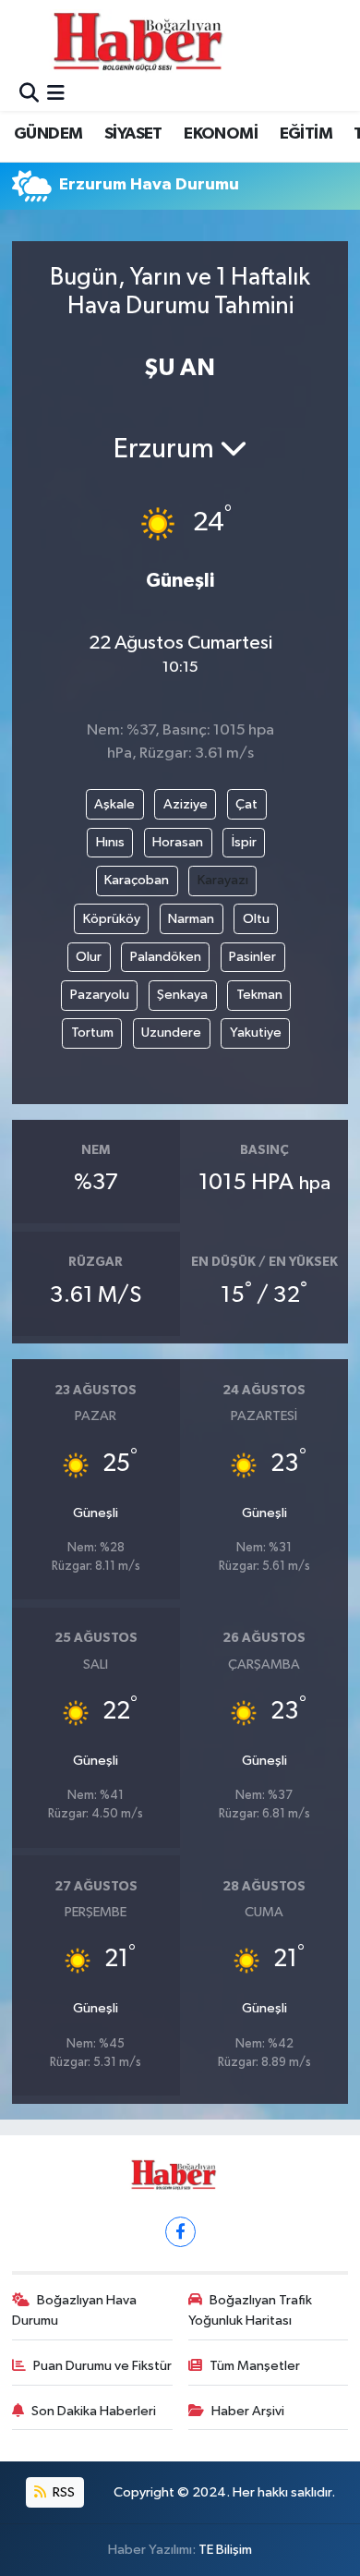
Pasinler (252, 957)
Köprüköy (112, 919)
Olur (89, 957)
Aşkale (114, 804)
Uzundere (171, 1033)
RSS (62, 2492)
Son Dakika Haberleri (94, 2411)
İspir (244, 842)
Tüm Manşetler (255, 2366)
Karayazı (223, 880)
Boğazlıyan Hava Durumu (75, 2310)
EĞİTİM (306, 134)
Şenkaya (182, 995)
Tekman (259, 995)
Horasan (178, 842)
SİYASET (133, 134)
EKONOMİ (221, 134)
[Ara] (29, 95)
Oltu (256, 919)
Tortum (92, 1033)
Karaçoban (137, 880)
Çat (246, 804)
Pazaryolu (100, 995)
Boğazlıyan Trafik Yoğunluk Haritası (251, 2310)
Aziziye (186, 804)
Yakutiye (256, 1033)
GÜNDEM (48, 134)
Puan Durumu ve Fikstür (102, 2366)
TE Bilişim (225, 2550)
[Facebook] (180, 2232)
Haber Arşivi (248, 2411)
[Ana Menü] (56, 95)
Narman (191, 919)
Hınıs (110, 842)
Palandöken (166, 957)
